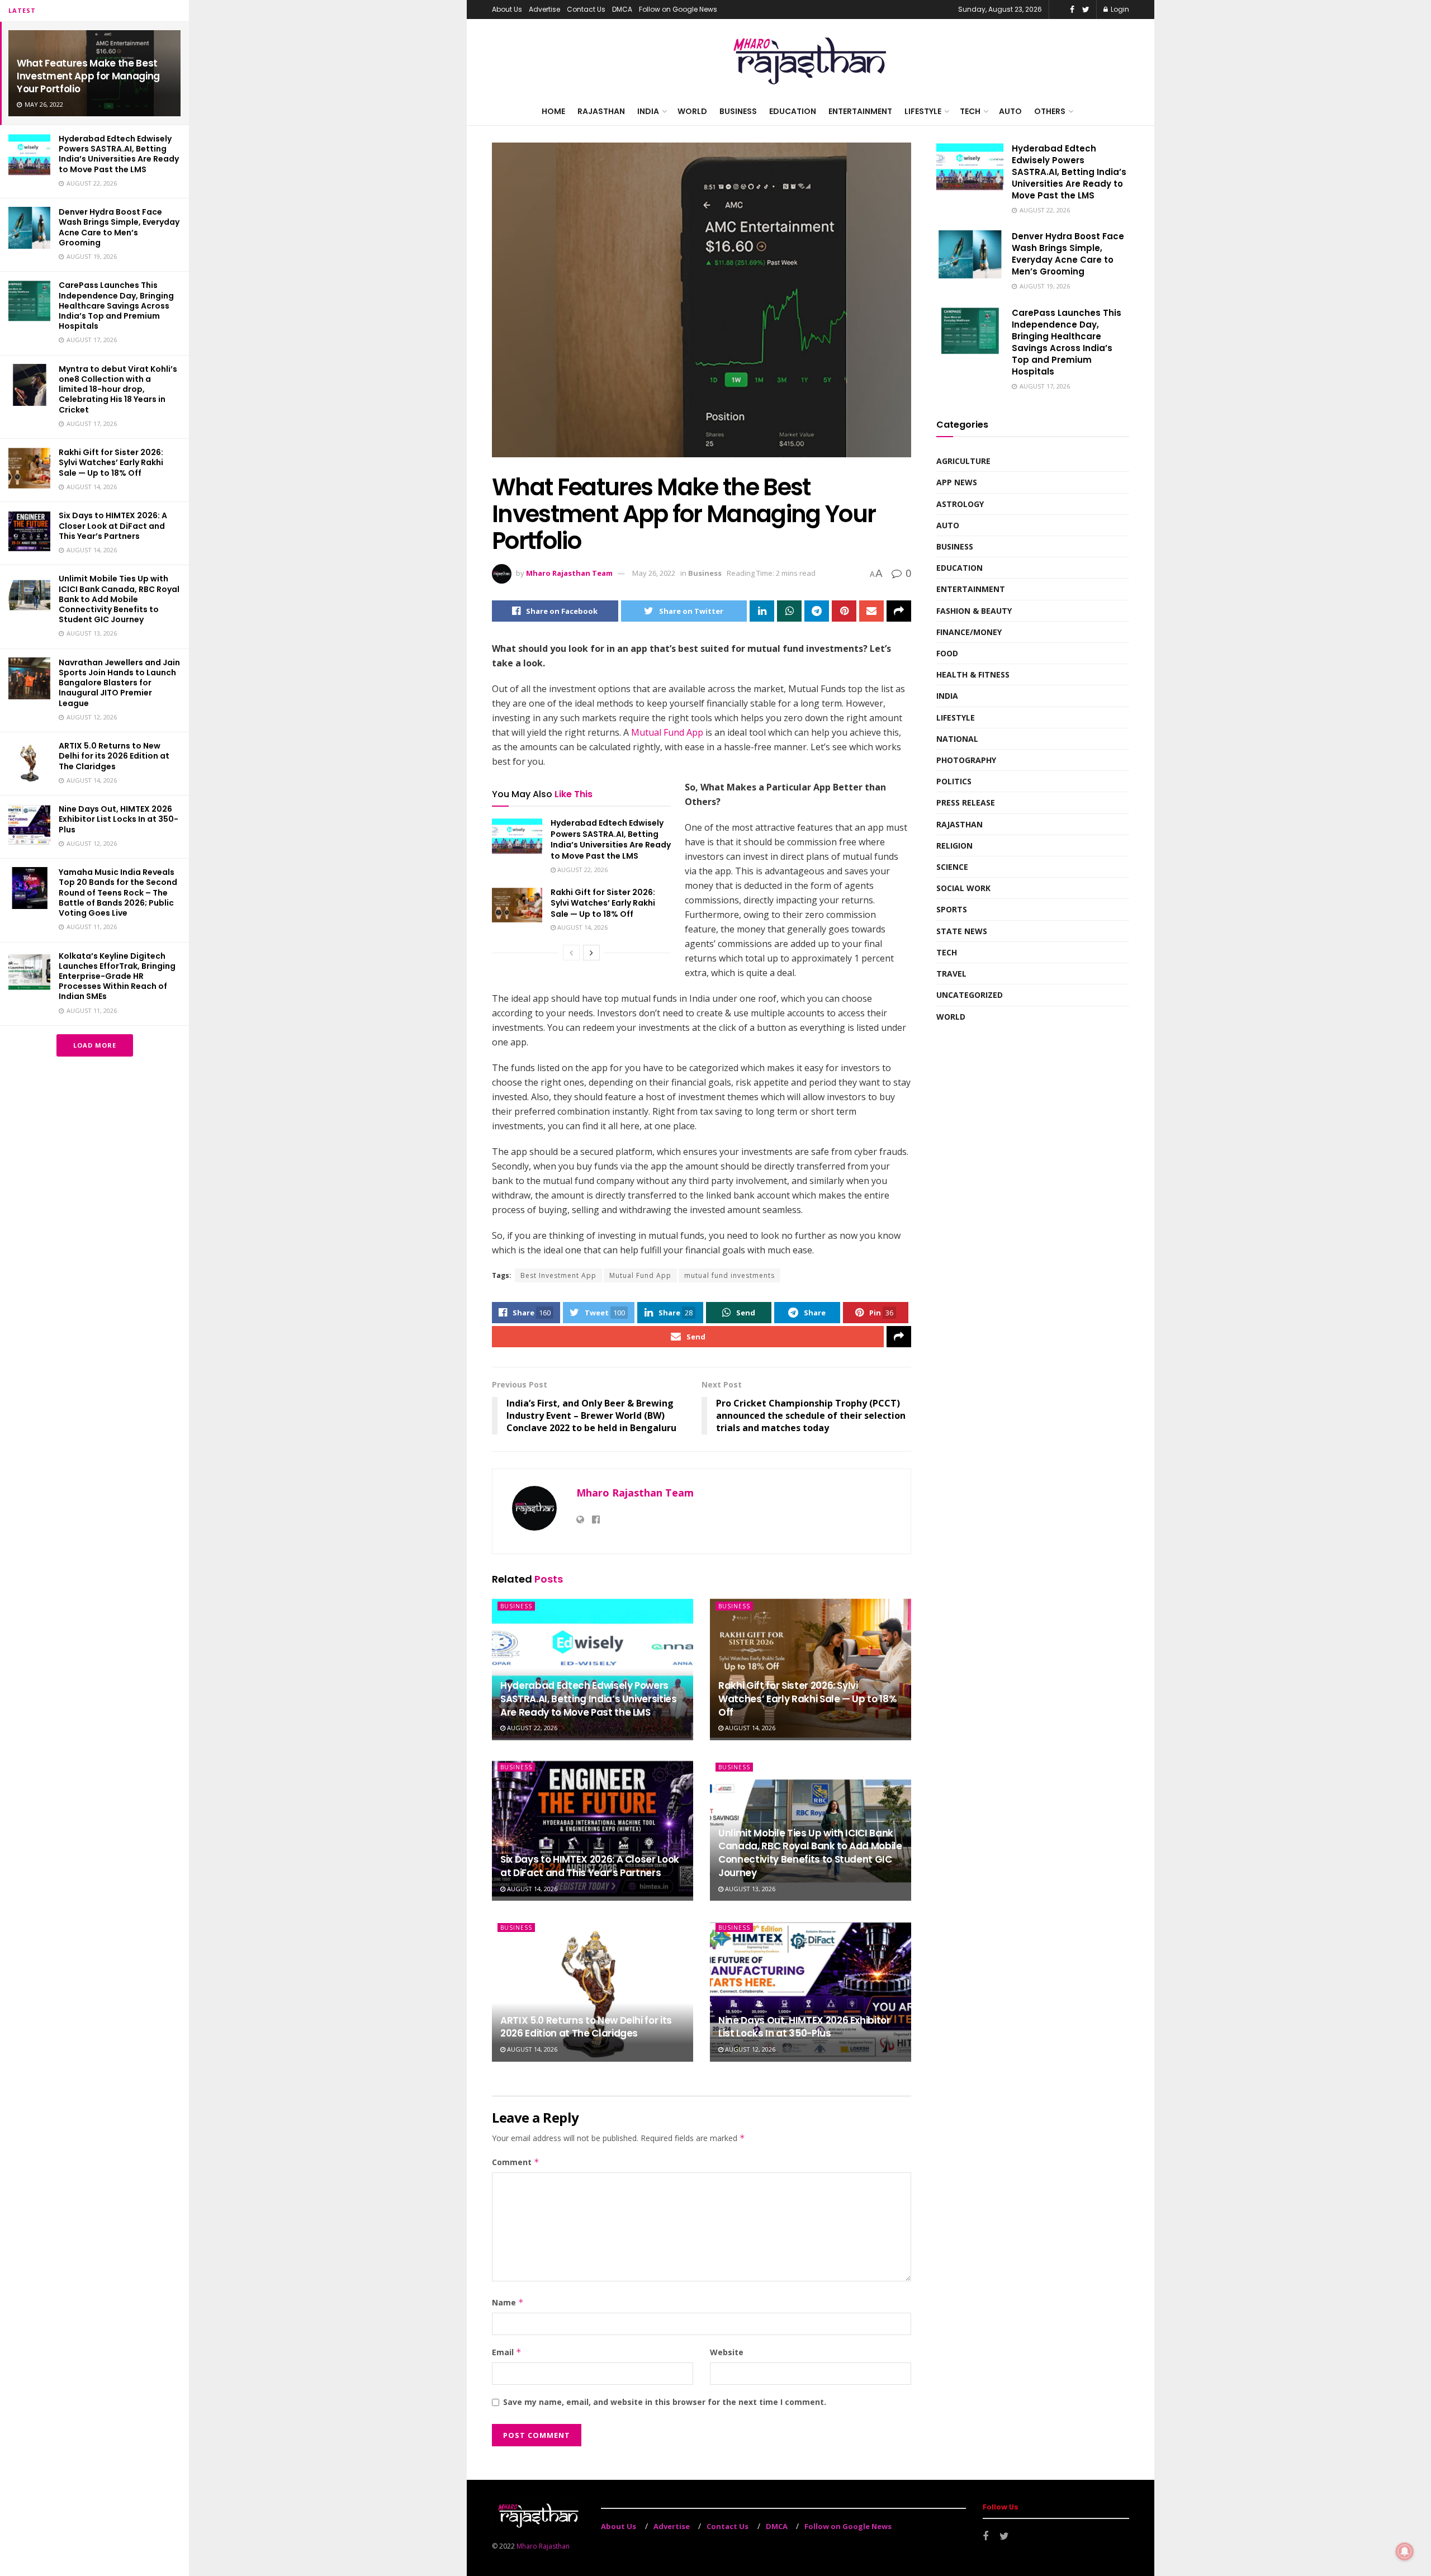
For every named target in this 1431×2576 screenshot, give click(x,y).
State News (962, 931)
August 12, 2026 (749, 2049)
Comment (516, 2162)
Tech (970, 111)
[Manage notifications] (1405, 2551)
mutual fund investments (729, 1275)
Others (1050, 111)
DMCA (622, 9)
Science (952, 867)
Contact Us (586, 9)
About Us (507, 9)
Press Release (966, 802)
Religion (954, 846)
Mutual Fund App (667, 732)
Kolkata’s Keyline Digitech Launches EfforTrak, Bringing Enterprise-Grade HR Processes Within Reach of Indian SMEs (117, 976)
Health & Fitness (973, 674)
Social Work (963, 888)
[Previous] (571, 953)
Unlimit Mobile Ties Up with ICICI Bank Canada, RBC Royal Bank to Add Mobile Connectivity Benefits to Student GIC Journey (119, 599)
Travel (951, 974)
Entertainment (860, 111)
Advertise (544, 9)
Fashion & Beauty (974, 611)
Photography (966, 760)
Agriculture (963, 461)
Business (738, 111)
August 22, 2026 (582, 870)
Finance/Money (969, 632)
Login (1119, 9)
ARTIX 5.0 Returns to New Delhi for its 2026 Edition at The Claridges (114, 756)
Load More (95, 1045)
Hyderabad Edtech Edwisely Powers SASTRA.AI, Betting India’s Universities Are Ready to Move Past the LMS (119, 154)
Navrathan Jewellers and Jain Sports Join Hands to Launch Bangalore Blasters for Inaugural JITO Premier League (119, 683)
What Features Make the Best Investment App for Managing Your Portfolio (88, 76)
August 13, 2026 (749, 1889)
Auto (1010, 111)
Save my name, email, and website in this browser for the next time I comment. (665, 2402)
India (648, 111)
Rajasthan (601, 111)
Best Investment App (558, 1275)
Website (727, 2352)
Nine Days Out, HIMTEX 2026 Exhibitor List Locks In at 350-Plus (119, 819)
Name (508, 2302)
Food (947, 653)
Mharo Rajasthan (543, 2546)
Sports (952, 909)
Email (507, 2352)
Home (553, 111)
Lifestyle (923, 111)
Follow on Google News (678, 9)
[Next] (591, 953)
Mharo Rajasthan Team (569, 573)
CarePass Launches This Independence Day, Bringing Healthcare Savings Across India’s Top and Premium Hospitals (116, 306)
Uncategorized (970, 995)
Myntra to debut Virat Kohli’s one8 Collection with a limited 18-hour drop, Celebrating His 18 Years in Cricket (118, 389)
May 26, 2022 (654, 573)
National (957, 739)
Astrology (960, 504)
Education (793, 111)
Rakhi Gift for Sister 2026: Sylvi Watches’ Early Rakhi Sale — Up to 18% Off (111, 462)
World (692, 111)
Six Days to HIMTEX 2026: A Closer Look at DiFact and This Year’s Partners (113, 525)
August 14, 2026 (582, 927)
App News (957, 482)
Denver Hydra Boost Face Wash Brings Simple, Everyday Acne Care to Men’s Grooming (119, 227)
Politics (954, 781)
